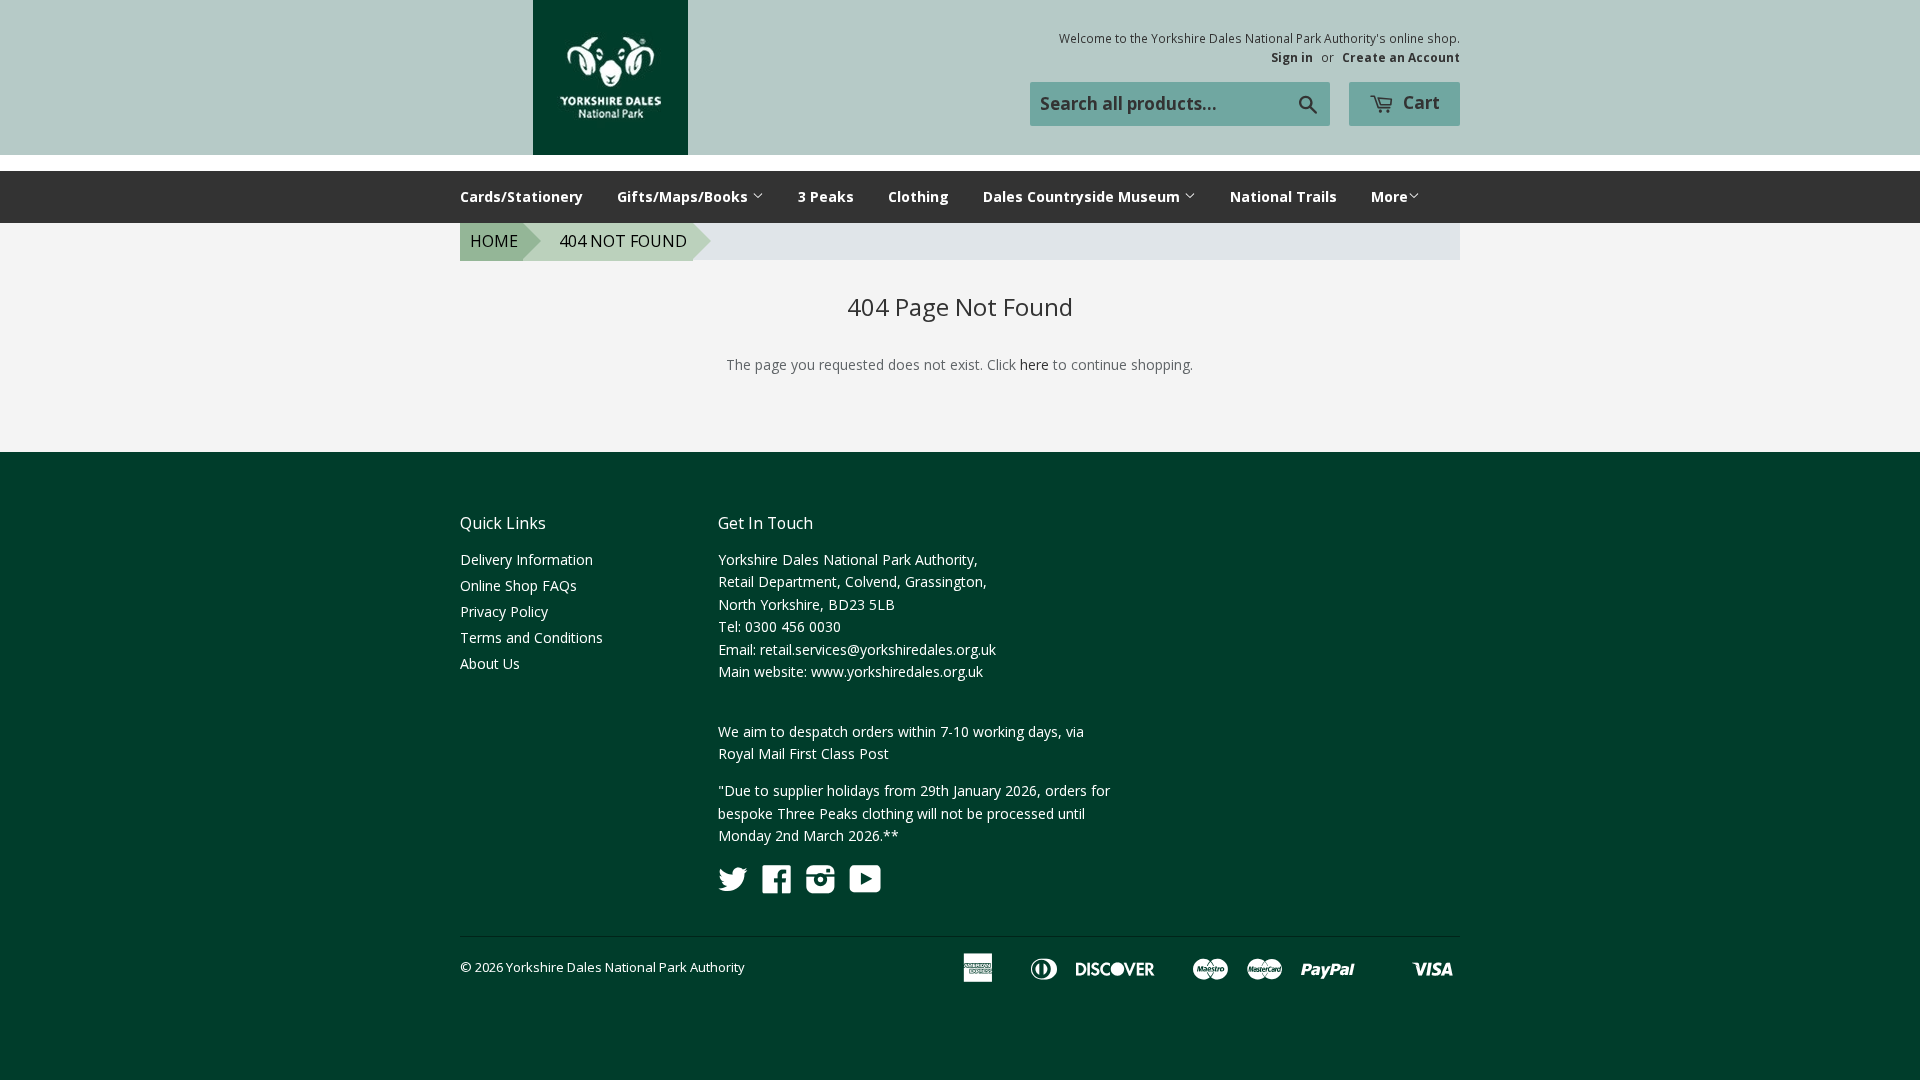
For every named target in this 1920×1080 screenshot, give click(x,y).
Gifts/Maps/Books (684, 196)
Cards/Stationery (521, 196)
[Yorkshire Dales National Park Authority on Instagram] (821, 885)
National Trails (1283, 196)
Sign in (1292, 57)
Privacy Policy (504, 611)
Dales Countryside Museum (1083, 196)
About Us (490, 663)
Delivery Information (526, 559)
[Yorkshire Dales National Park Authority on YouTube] (865, 885)
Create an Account (1401, 57)
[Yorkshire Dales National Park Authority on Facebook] (777, 885)
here (1034, 364)
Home (494, 241)
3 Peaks (826, 196)
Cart (1419, 102)
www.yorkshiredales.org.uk (897, 671)
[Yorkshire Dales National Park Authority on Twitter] (733, 885)
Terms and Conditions (531, 637)
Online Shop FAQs (518, 585)
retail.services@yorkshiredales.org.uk (878, 649)
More (1389, 196)
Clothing (918, 196)
